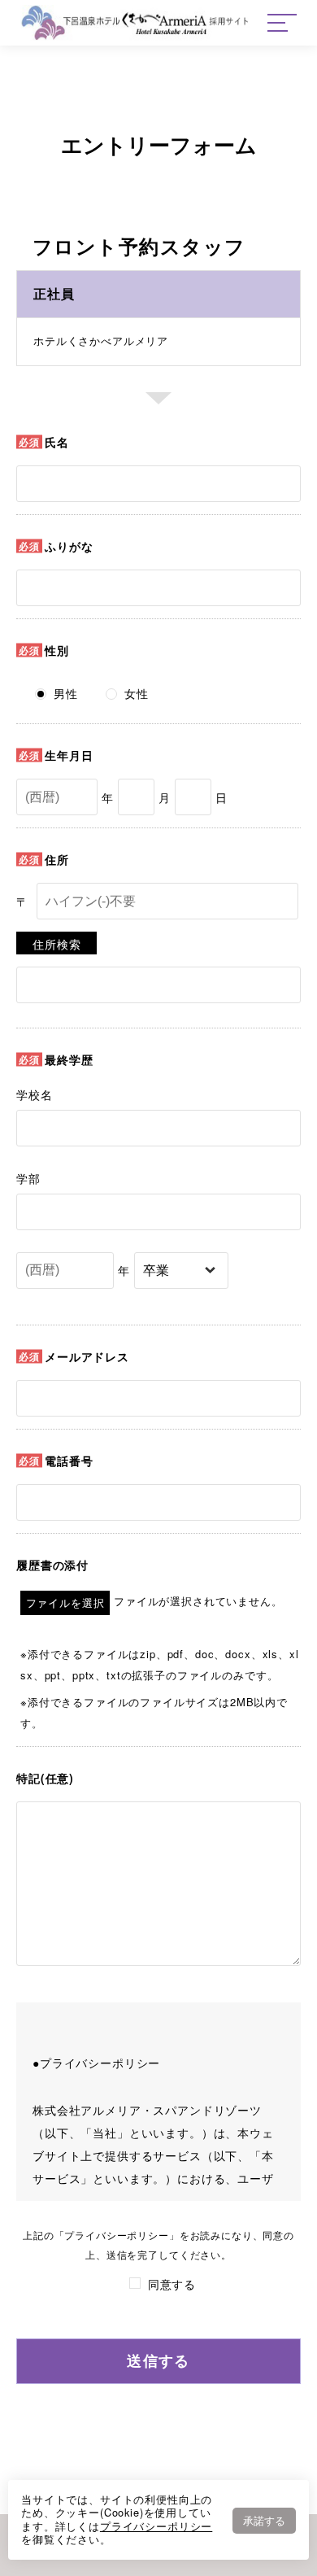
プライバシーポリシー (156, 2526)
